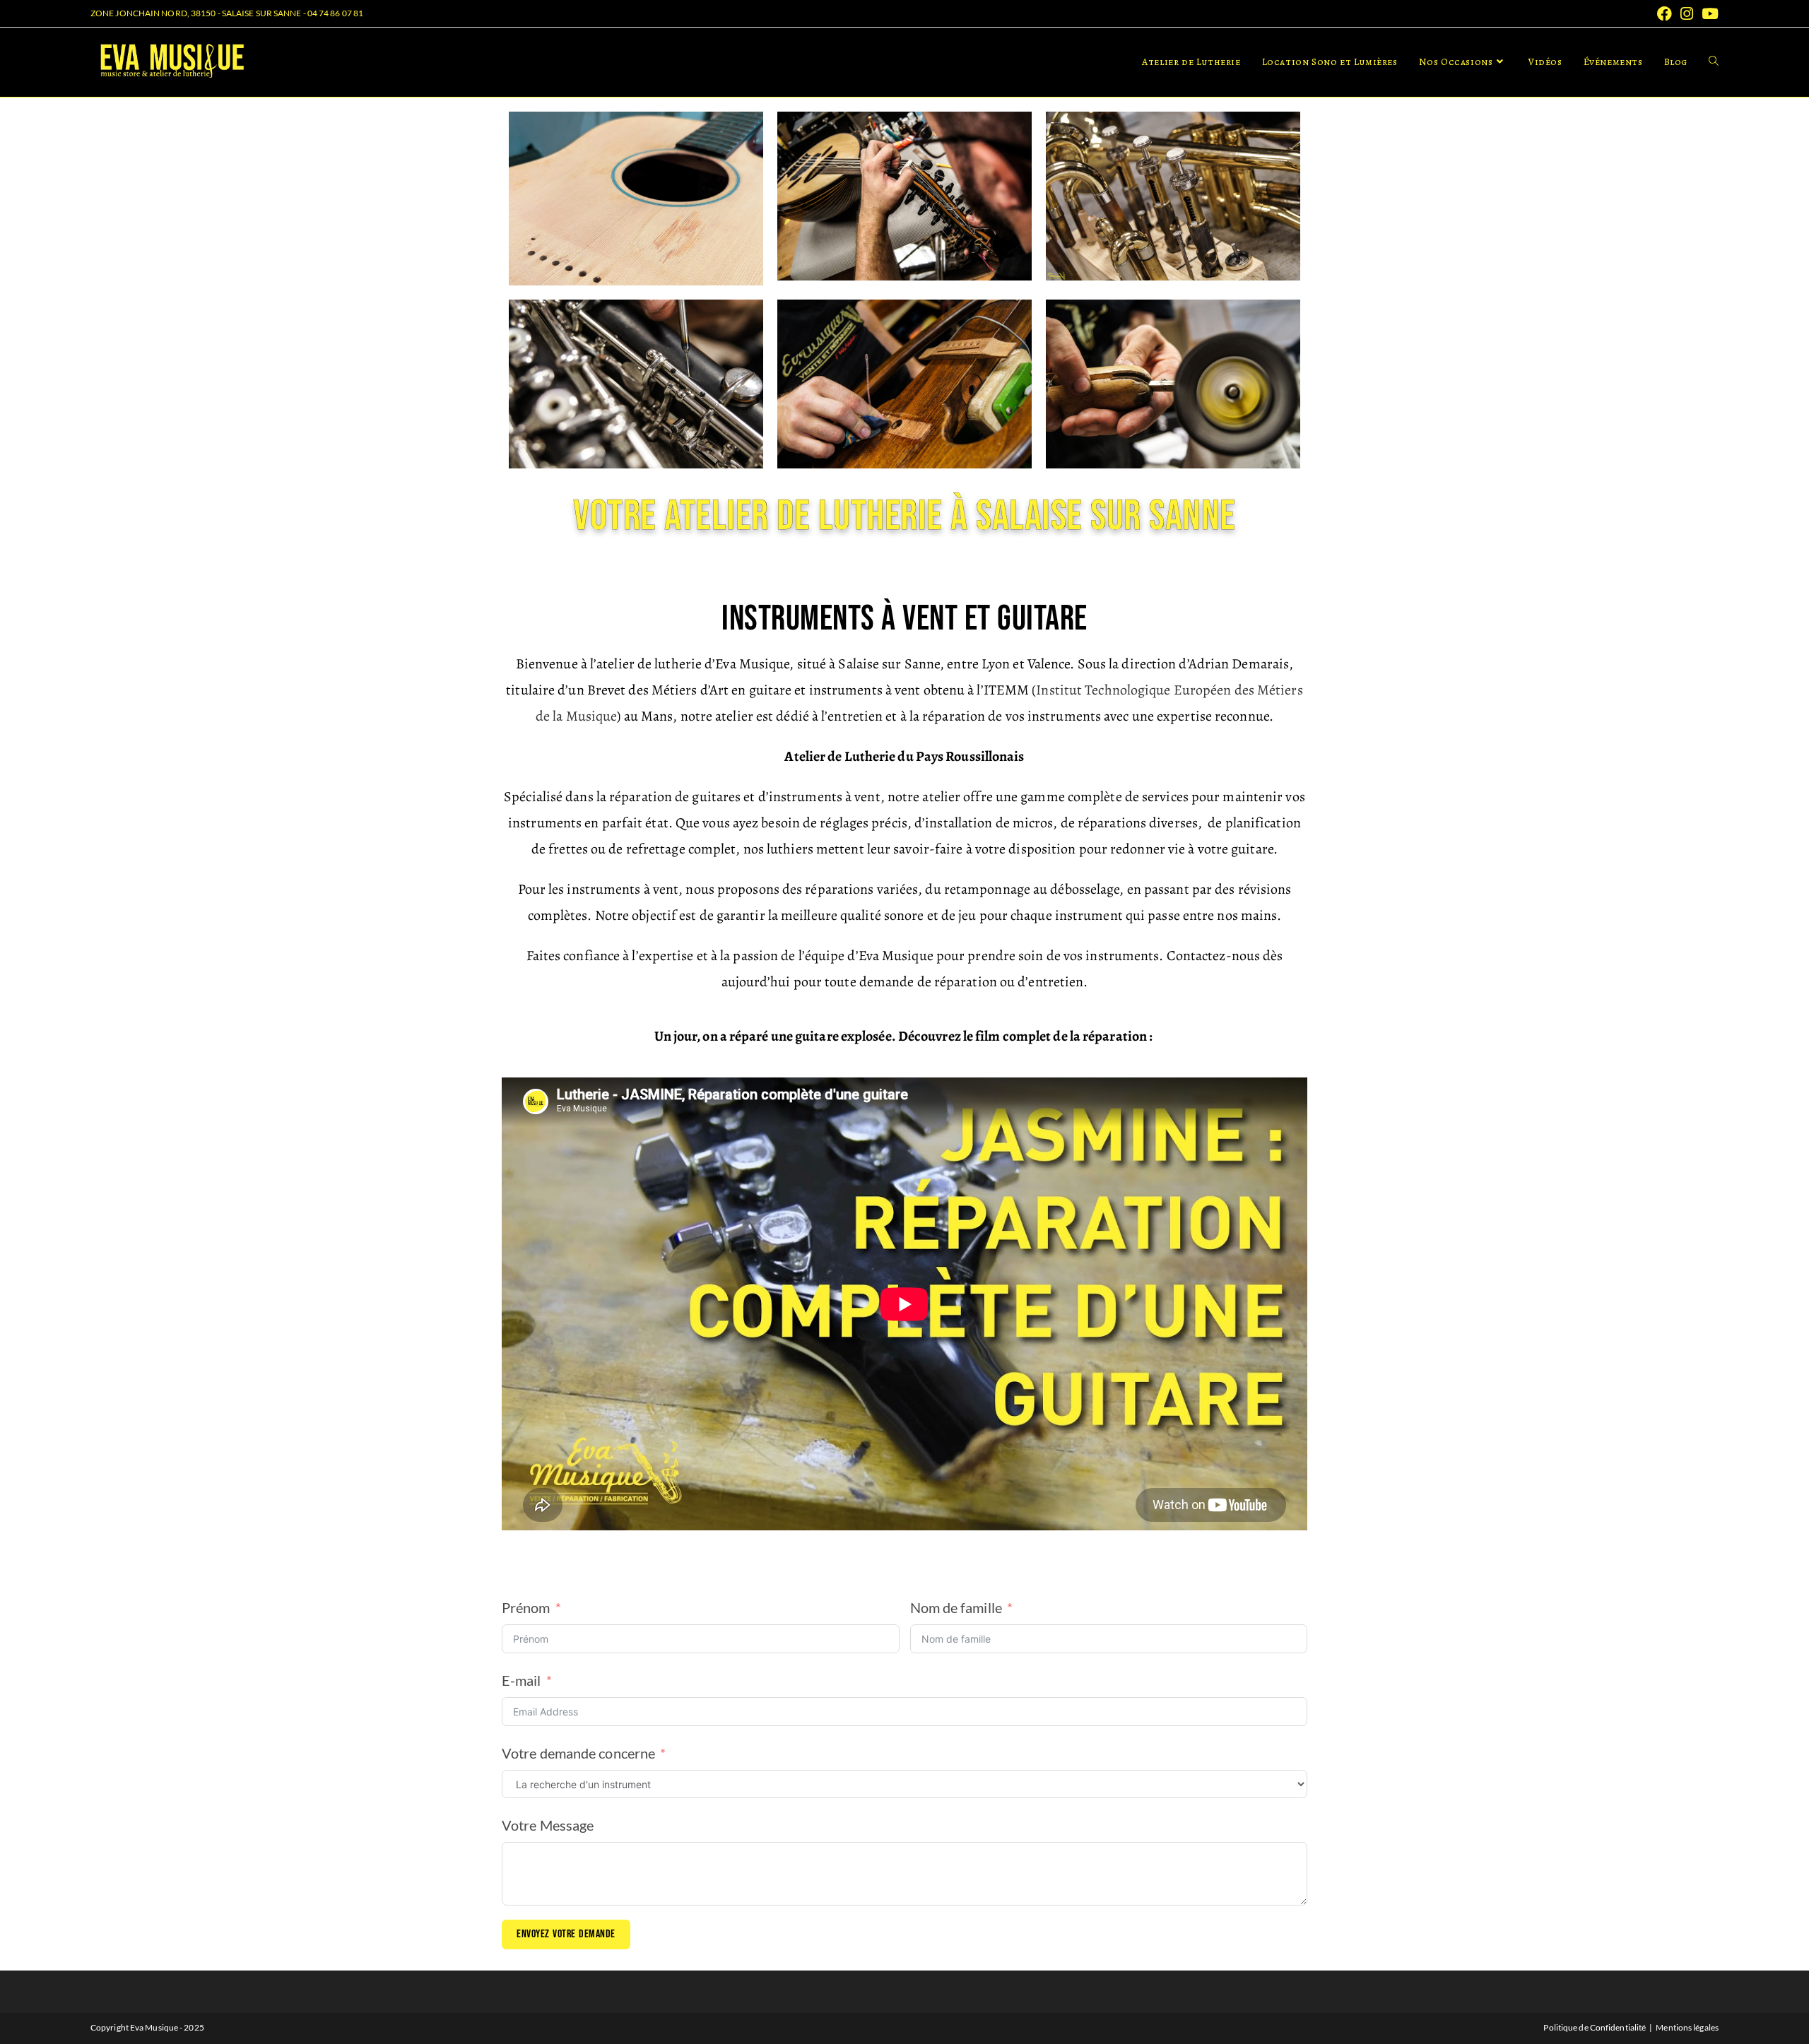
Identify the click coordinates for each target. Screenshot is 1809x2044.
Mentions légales (1687, 2027)
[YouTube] (1708, 14)
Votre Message (548, 1825)
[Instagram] (1687, 14)
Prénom (526, 1607)
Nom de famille (956, 1607)
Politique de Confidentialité (1595, 2027)
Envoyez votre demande (566, 1934)
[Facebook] (1664, 14)
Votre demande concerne (578, 1753)
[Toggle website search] (1714, 62)
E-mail (522, 1680)
